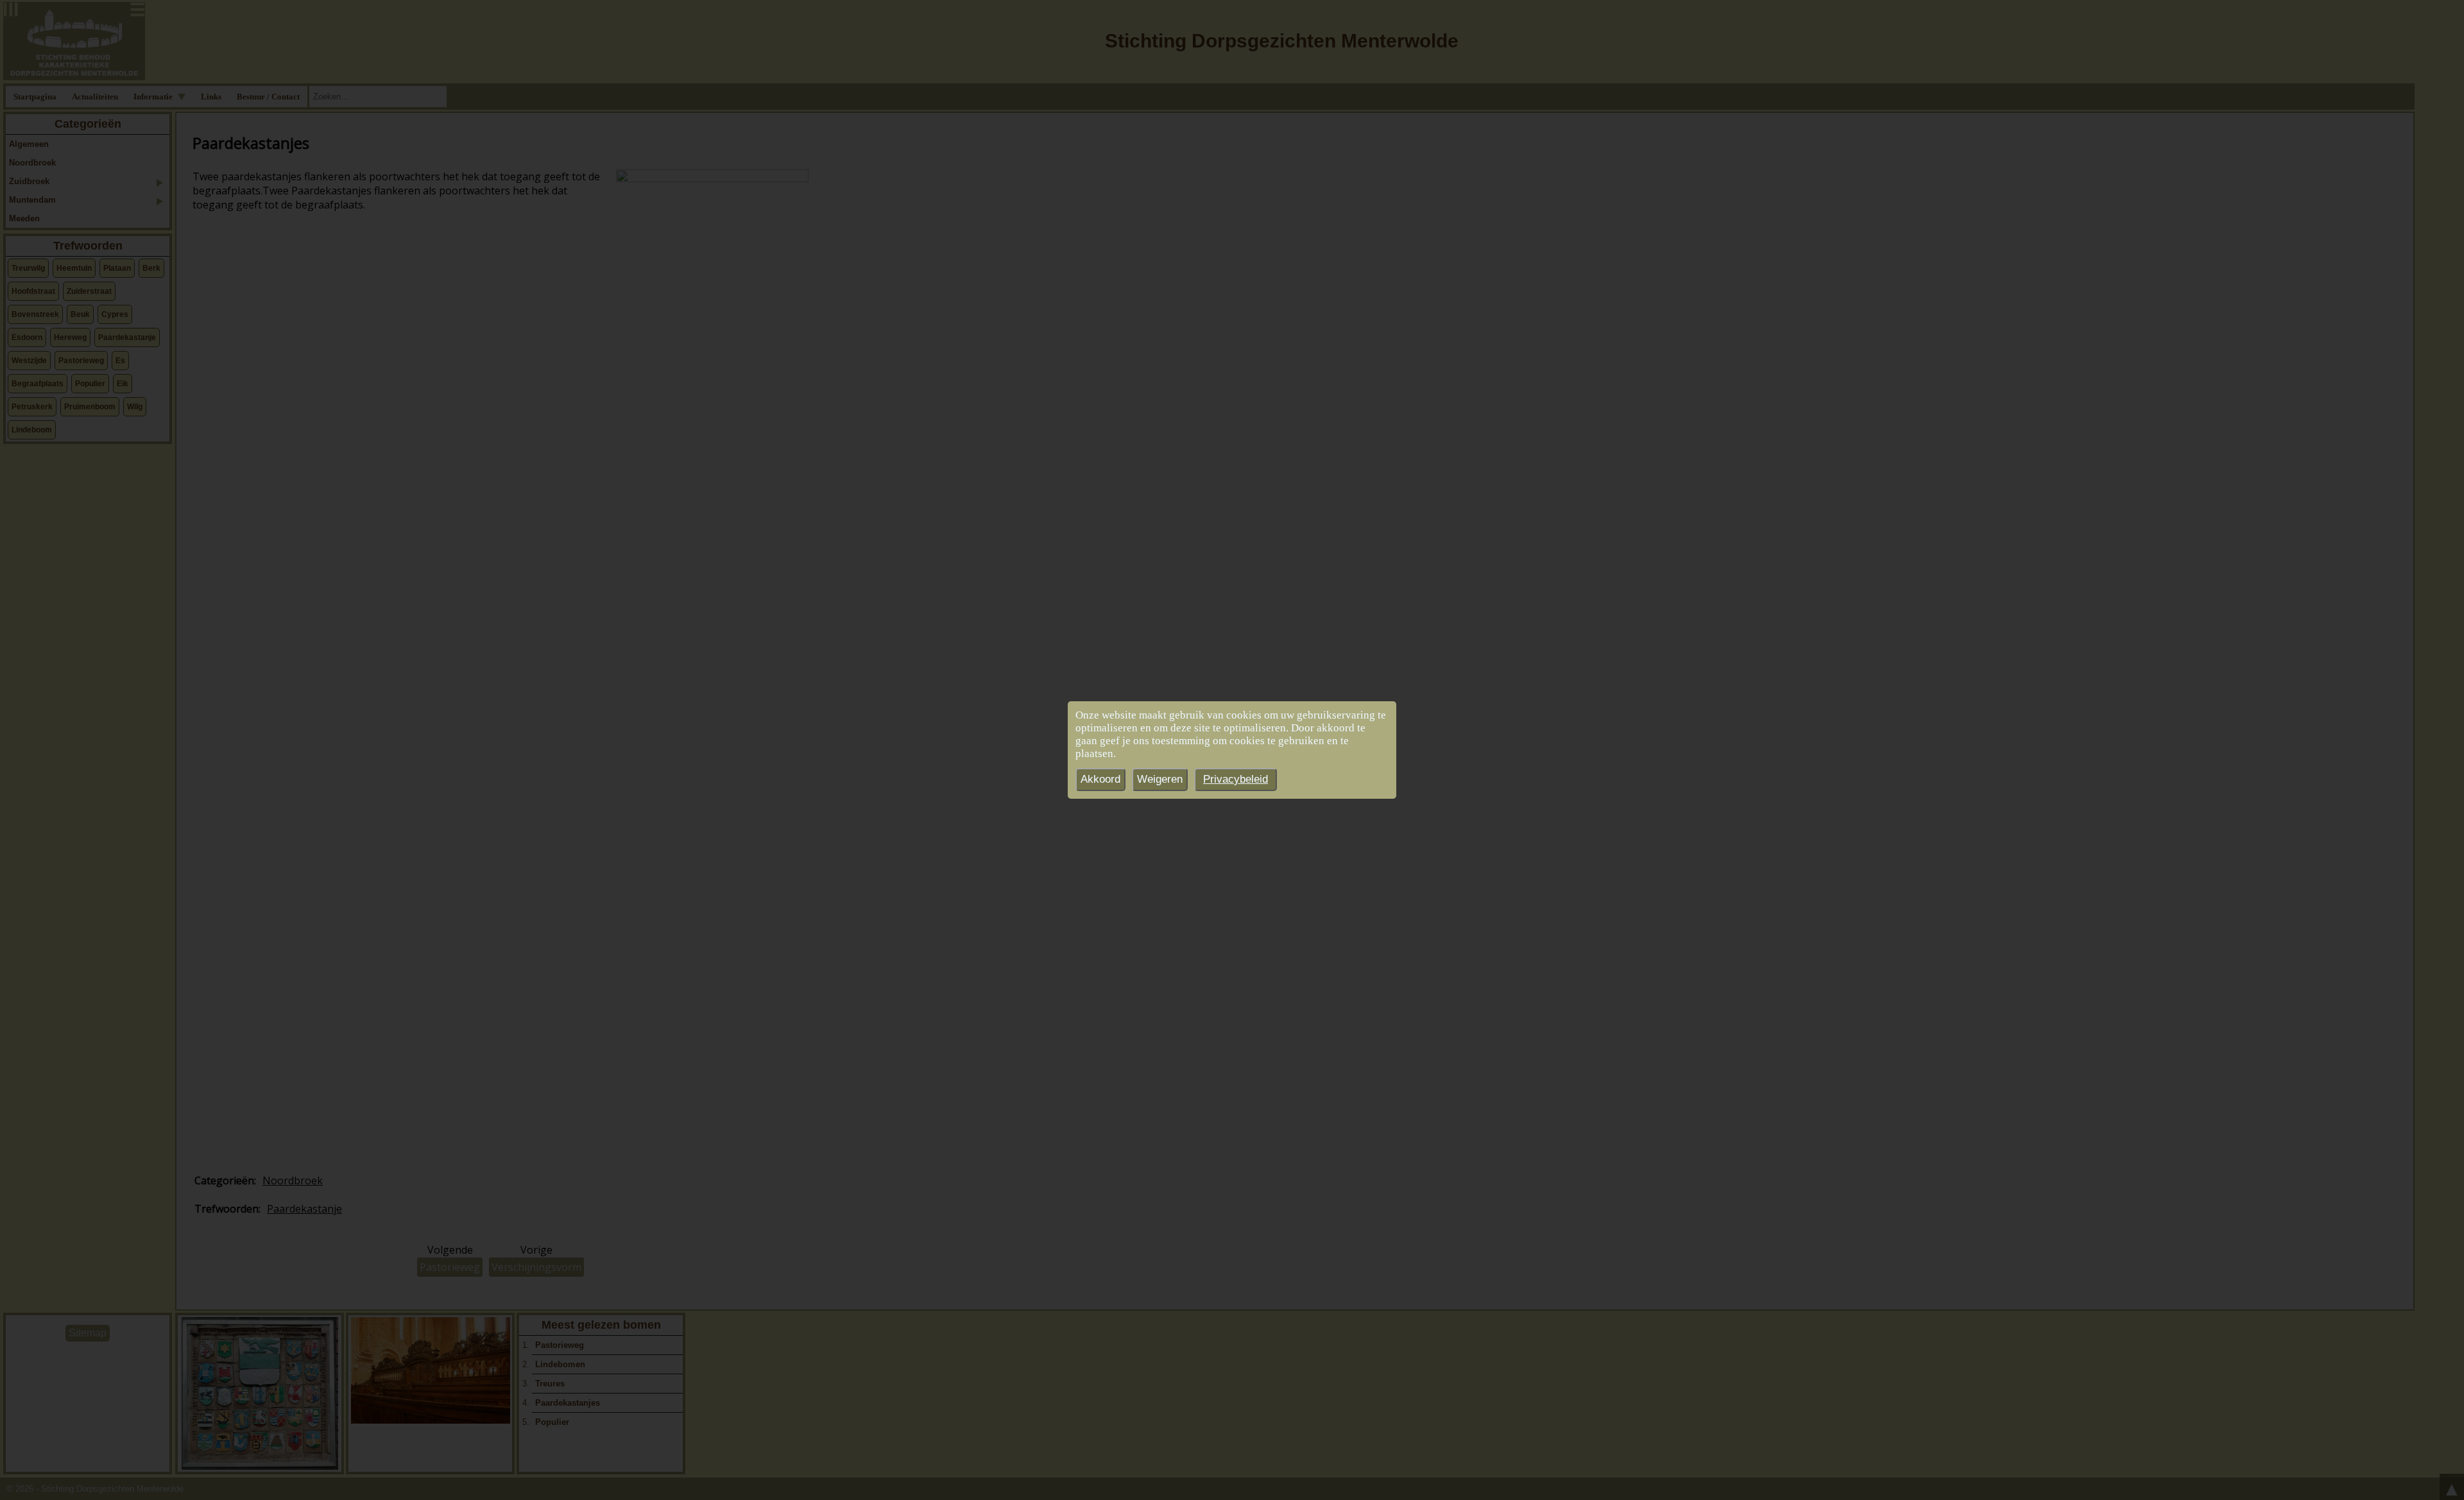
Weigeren (1160, 779)
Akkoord (1100, 779)
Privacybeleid (1236, 779)
